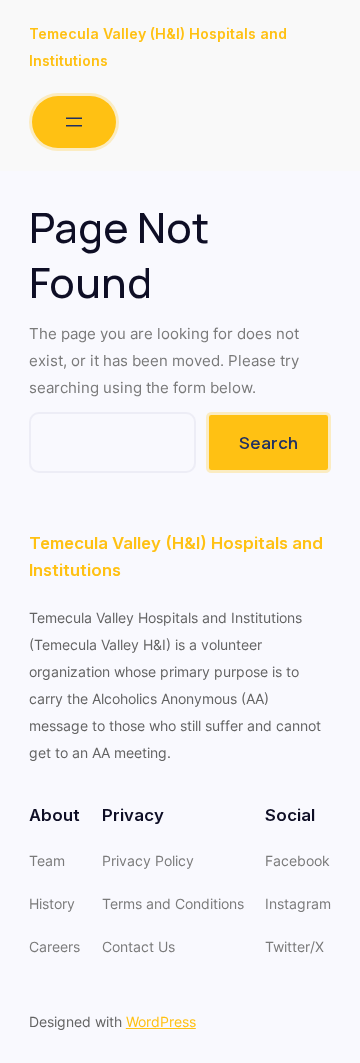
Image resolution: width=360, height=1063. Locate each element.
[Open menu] (74, 122)
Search (268, 442)
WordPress (161, 1021)
